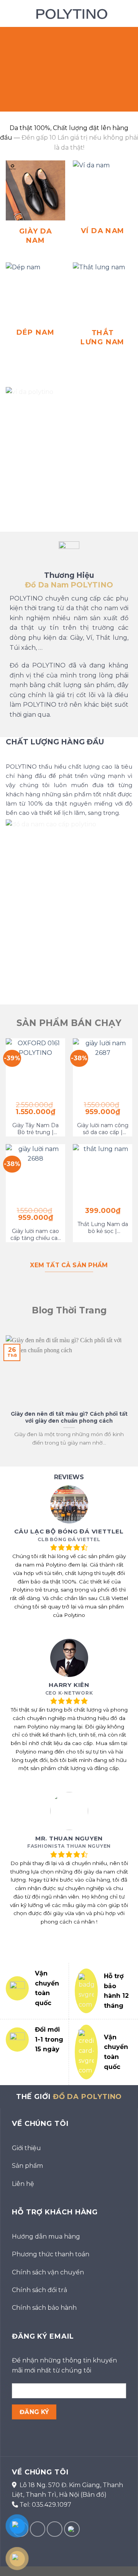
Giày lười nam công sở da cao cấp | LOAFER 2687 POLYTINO (103, 1129)
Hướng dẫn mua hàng (46, 2236)
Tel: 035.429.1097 (45, 2505)
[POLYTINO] (70, 13)
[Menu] (10, 13)
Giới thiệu (26, 2148)
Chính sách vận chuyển (48, 2272)
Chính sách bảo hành (44, 2308)
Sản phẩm (27, 2166)
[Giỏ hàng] (128, 13)
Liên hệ (23, 2184)
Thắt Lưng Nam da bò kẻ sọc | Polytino (103, 1228)
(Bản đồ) (94, 2495)
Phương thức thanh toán (51, 2254)
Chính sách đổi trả (39, 2290)
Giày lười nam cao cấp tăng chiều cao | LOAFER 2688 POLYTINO (36, 1235)
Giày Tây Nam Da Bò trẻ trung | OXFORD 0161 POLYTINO (35, 1129)
